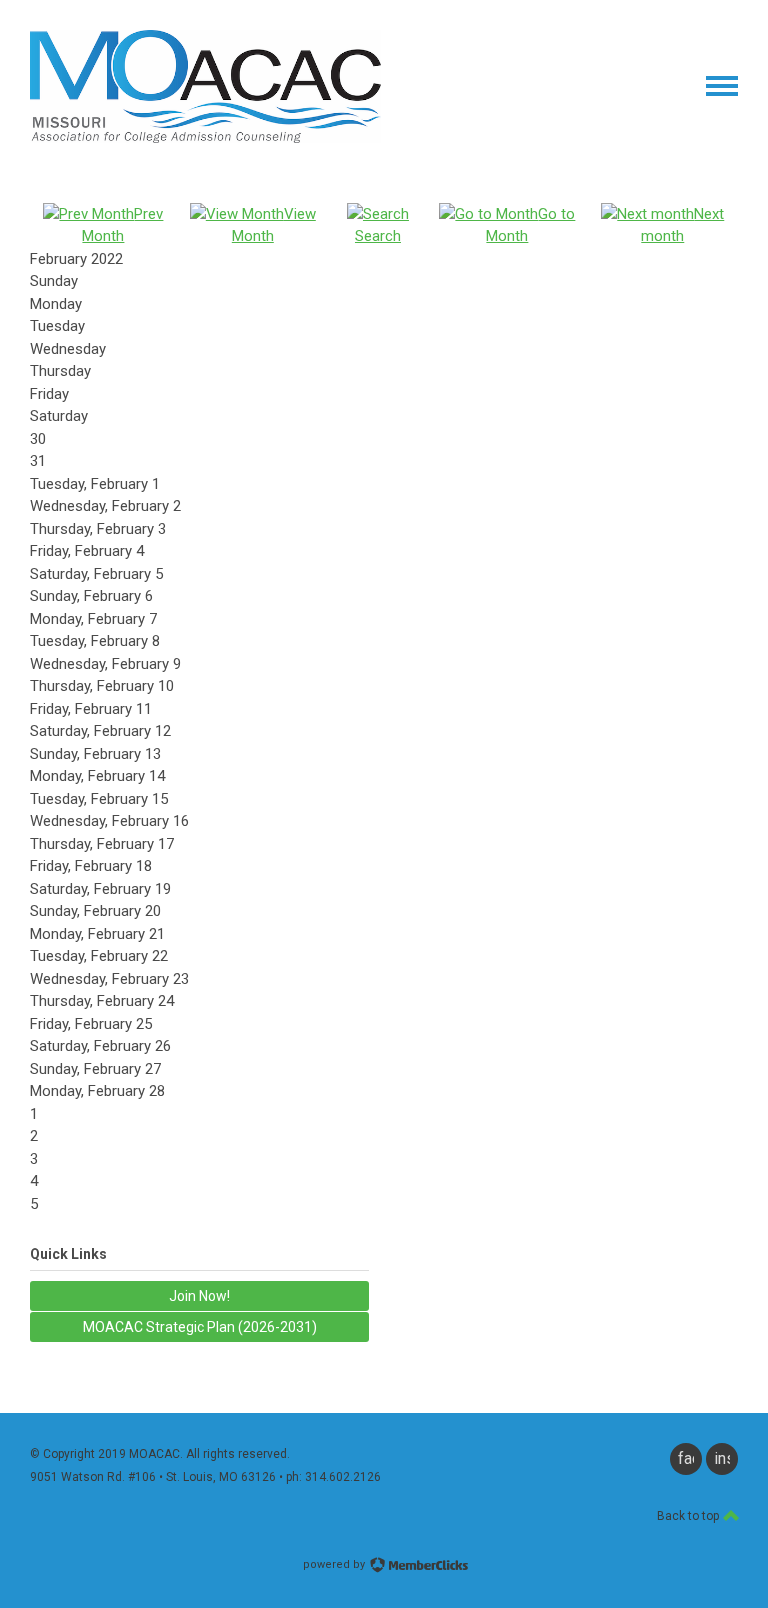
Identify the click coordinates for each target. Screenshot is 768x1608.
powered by (335, 1564)
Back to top (689, 1516)
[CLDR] (205, 138)
